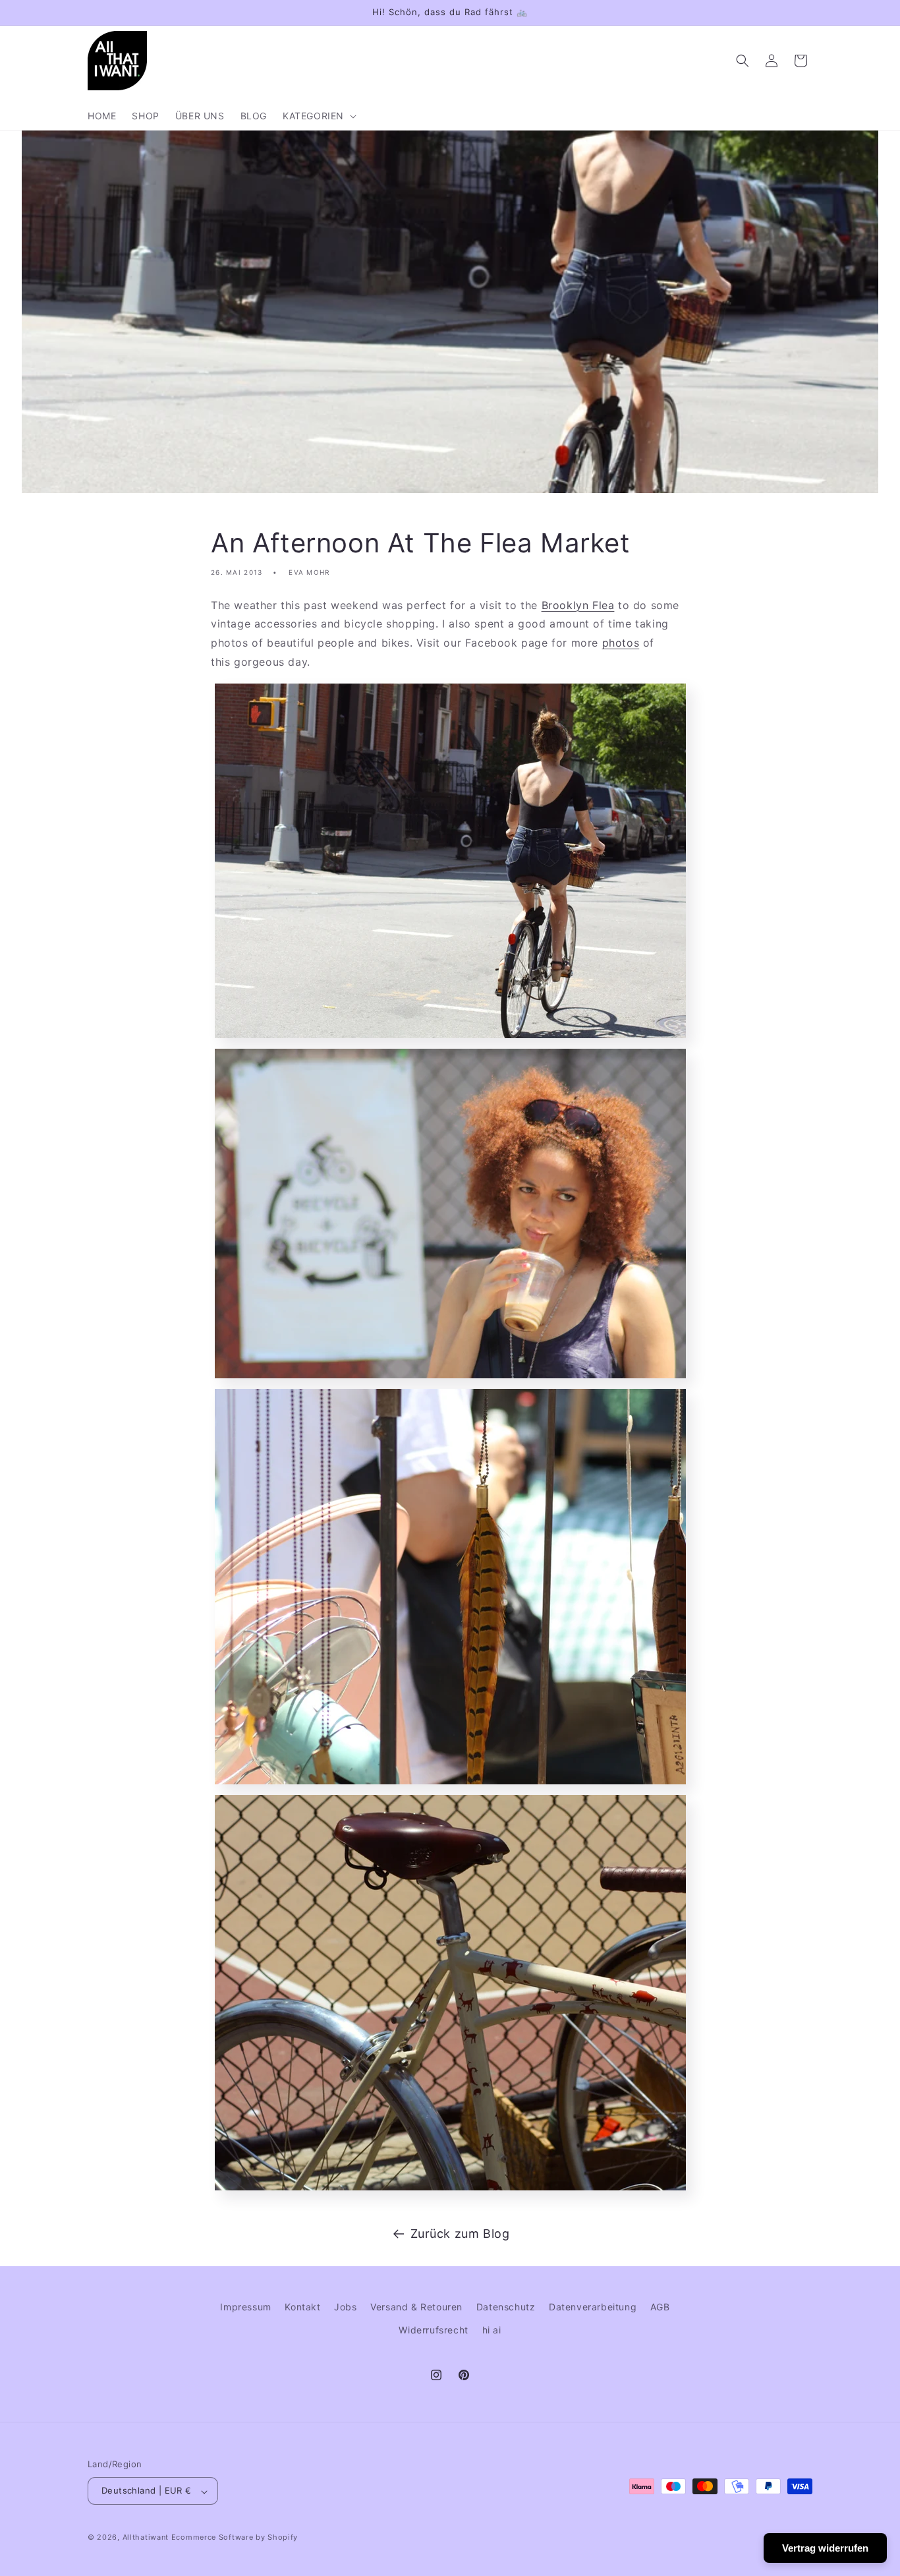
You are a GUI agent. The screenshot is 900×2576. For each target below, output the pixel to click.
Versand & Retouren (416, 2307)
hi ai (492, 2330)
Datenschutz (506, 2307)
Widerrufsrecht (433, 2330)
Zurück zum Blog (460, 2234)
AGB (660, 2307)
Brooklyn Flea (578, 605)
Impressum (245, 2307)
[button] (318, 116)
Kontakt (302, 2307)
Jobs (345, 2307)
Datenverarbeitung (593, 2307)
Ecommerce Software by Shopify (235, 2538)
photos (621, 643)
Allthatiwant (146, 2538)
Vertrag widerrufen (825, 2548)
